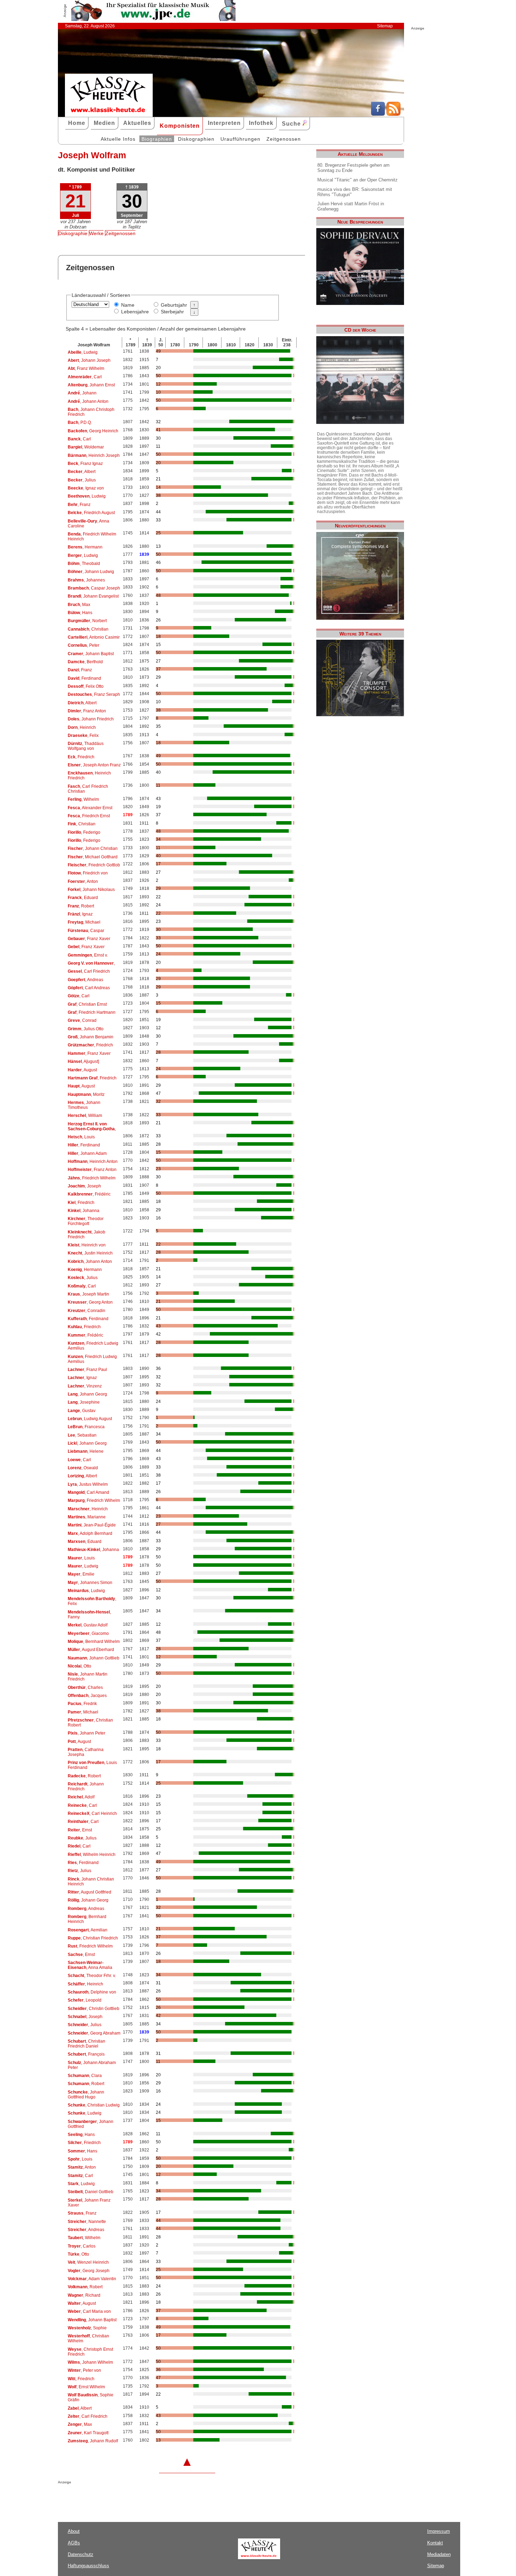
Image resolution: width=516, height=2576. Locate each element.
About (74, 2531)
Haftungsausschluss (88, 2566)
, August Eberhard (91, 1650)
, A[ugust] (83, 1061)
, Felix (83, 735)
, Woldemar (86, 447)
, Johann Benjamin (91, 1037)
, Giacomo (88, 1633)
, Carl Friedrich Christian (88, 789)
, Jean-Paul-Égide (92, 1525)
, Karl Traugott (88, 2433)
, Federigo (84, 832)
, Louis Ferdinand (92, 1765)
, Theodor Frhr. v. (92, 1976)
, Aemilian (88, 1930)
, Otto (80, 1666)
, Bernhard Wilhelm (94, 1642)
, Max (79, 605)
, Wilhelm (83, 799)
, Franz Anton (87, 711)
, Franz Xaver (89, 939)
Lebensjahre (135, 312)
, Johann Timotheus (84, 1105)
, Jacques (87, 1696)
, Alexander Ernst (90, 808)
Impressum (439, 2531)
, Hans (80, 613)
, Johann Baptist (91, 654)
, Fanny (89, 1615)
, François (86, 2054)
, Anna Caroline (88, 524)
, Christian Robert (90, 1723)
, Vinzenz (85, 1386)
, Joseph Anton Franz (94, 765)
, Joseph (84, 1186)
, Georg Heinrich (93, 431)
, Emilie (81, 1574)
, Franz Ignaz (85, 464)
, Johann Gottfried (91, 2124)
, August (82, 1070)
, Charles (85, 1688)
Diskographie (73, 233)
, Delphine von (92, 1992)
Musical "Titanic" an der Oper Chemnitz (358, 180)
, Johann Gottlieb (94, 1658)
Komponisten (180, 126)
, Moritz (86, 1094)
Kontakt (435, 2543)
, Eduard (83, 898)
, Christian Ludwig (94, 2105)
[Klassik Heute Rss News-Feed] (393, 114)
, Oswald (83, 1468)
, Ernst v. (88, 955)
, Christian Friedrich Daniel (87, 2044)
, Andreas (85, 980)
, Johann (82, 393)
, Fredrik (82, 1704)
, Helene (86, 1451)
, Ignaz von (86, 488)
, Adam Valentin (92, 2279)
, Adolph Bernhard (90, 1533)
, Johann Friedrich (91, 719)
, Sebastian (82, 1435)
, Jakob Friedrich (87, 1234)
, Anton (83, 881)
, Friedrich (81, 757)
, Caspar (86, 931)
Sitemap (385, 26)
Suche (292, 124)
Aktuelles (137, 123)
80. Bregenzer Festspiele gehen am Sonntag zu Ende (353, 168)
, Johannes (86, 580)
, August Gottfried (90, 1892)
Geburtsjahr (174, 305)
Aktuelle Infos (118, 139)
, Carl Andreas (89, 988)
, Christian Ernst (87, 1004)
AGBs (74, 2543)
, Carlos (82, 2246)
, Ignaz (80, 914)
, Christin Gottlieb (94, 2009)
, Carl (85, 377)
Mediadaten (439, 2554)
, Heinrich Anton (93, 1161)
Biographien (157, 139)
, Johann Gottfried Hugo (86, 2095)
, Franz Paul (87, 1370)
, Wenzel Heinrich (88, 2262)
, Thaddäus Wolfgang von (86, 746)
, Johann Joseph (89, 360)
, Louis (81, 1137)
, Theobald (84, 564)
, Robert (81, 906)
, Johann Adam (87, 1153)
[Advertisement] (140, 2498)
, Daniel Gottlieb (91, 2192)
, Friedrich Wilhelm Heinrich (92, 537)
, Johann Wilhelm (90, 2362)
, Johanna (84, 1211)
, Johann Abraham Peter (92, 2065)
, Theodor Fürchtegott (86, 1221)
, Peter (84, 645)
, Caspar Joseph (94, 588)
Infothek (261, 123)
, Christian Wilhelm (88, 2338)
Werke (96, 233)
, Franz (79, 505)
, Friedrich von (88, 873)
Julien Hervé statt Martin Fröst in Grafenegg (351, 206)
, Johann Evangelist (93, 596)
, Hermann (85, 547)
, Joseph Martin (88, 1294)
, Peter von (84, 2370)
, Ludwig (83, 352)
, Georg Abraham (94, 2033)
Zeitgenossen (284, 139)
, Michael (84, 922)
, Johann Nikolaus (91, 890)
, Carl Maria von (89, 2311)
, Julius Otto (86, 1029)
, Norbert (87, 621)
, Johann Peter (87, 1733)
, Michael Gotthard (93, 857)
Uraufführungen (240, 139)
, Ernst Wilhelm (86, 2387)
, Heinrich (82, 727)
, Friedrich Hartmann (92, 1012)
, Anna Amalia (90, 1965)
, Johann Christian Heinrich (91, 1882)
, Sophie (87, 2328)
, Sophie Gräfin (91, 2397)
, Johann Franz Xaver (89, 2203)
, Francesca (86, 1427)
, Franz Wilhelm (86, 368)
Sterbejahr (172, 312)
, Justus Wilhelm (88, 1484)
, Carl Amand (88, 1492)
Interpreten (224, 123)
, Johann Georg (87, 1394)
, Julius (82, 480)
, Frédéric (89, 1194)
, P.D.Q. (80, 422)
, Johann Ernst (91, 385)
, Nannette (87, 2222)
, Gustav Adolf (88, 1625)
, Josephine (84, 1402)
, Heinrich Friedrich (89, 776)
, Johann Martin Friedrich (88, 1677)
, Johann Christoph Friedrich (91, 412)
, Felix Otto (86, 686)
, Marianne (87, 1517)
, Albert (82, 472)
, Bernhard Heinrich (87, 1919)
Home (77, 123)
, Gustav (82, 1411)
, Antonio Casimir (94, 637)
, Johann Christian (93, 848)
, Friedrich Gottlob (94, 865)
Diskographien (196, 139)
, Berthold (85, 662)
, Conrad (82, 1020)
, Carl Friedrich (89, 971)
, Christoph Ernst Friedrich (90, 2352)
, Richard (84, 2295)
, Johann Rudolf (93, 2441)
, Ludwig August (90, 1419)
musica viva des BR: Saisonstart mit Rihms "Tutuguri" (355, 192)
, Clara (85, 2076)
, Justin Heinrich (90, 1253)
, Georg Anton (90, 1302)
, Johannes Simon (90, 1583)
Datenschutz (81, 2554)
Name (128, 305)
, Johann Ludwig (91, 572)
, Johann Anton (88, 401)
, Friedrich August (91, 513)
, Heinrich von (87, 1245)
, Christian (88, 629)
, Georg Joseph (89, 2271)
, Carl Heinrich (92, 1813)
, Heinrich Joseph (94, 455)
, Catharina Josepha (86, 1752)
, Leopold (85, 2000)
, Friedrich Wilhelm (92, 1178)
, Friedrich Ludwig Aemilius (93, 1346)
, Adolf (81, 1797)
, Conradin (87, 1311)
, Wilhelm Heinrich (92, 1855)
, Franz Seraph (94, 694)
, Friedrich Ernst (89, 816)
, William (85, 1116)
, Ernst (80, 1830)
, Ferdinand (84, 678)
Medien (104, 123)
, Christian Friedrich (93, 1938)
